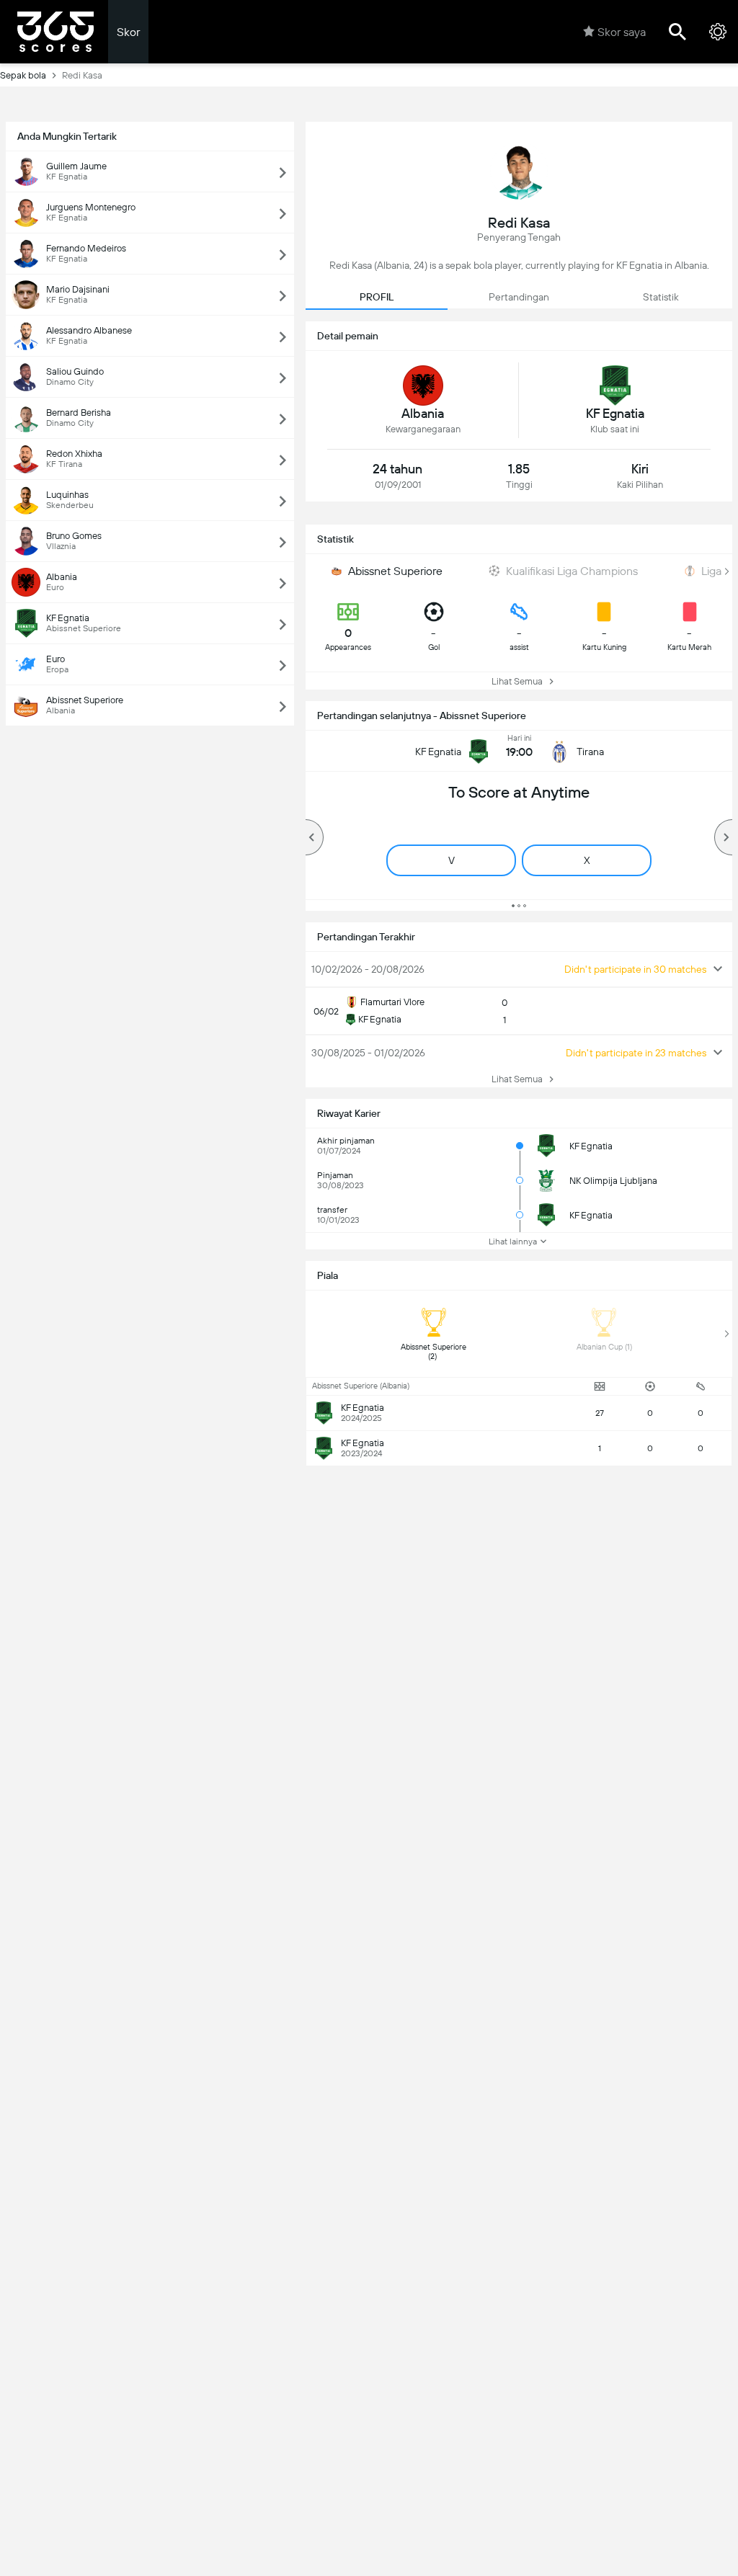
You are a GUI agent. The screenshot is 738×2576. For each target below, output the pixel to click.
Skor (128, 32)
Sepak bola (23, 75)
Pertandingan (519, 297)
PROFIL (377, 297)
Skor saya (622, 32)
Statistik (661, 297)
